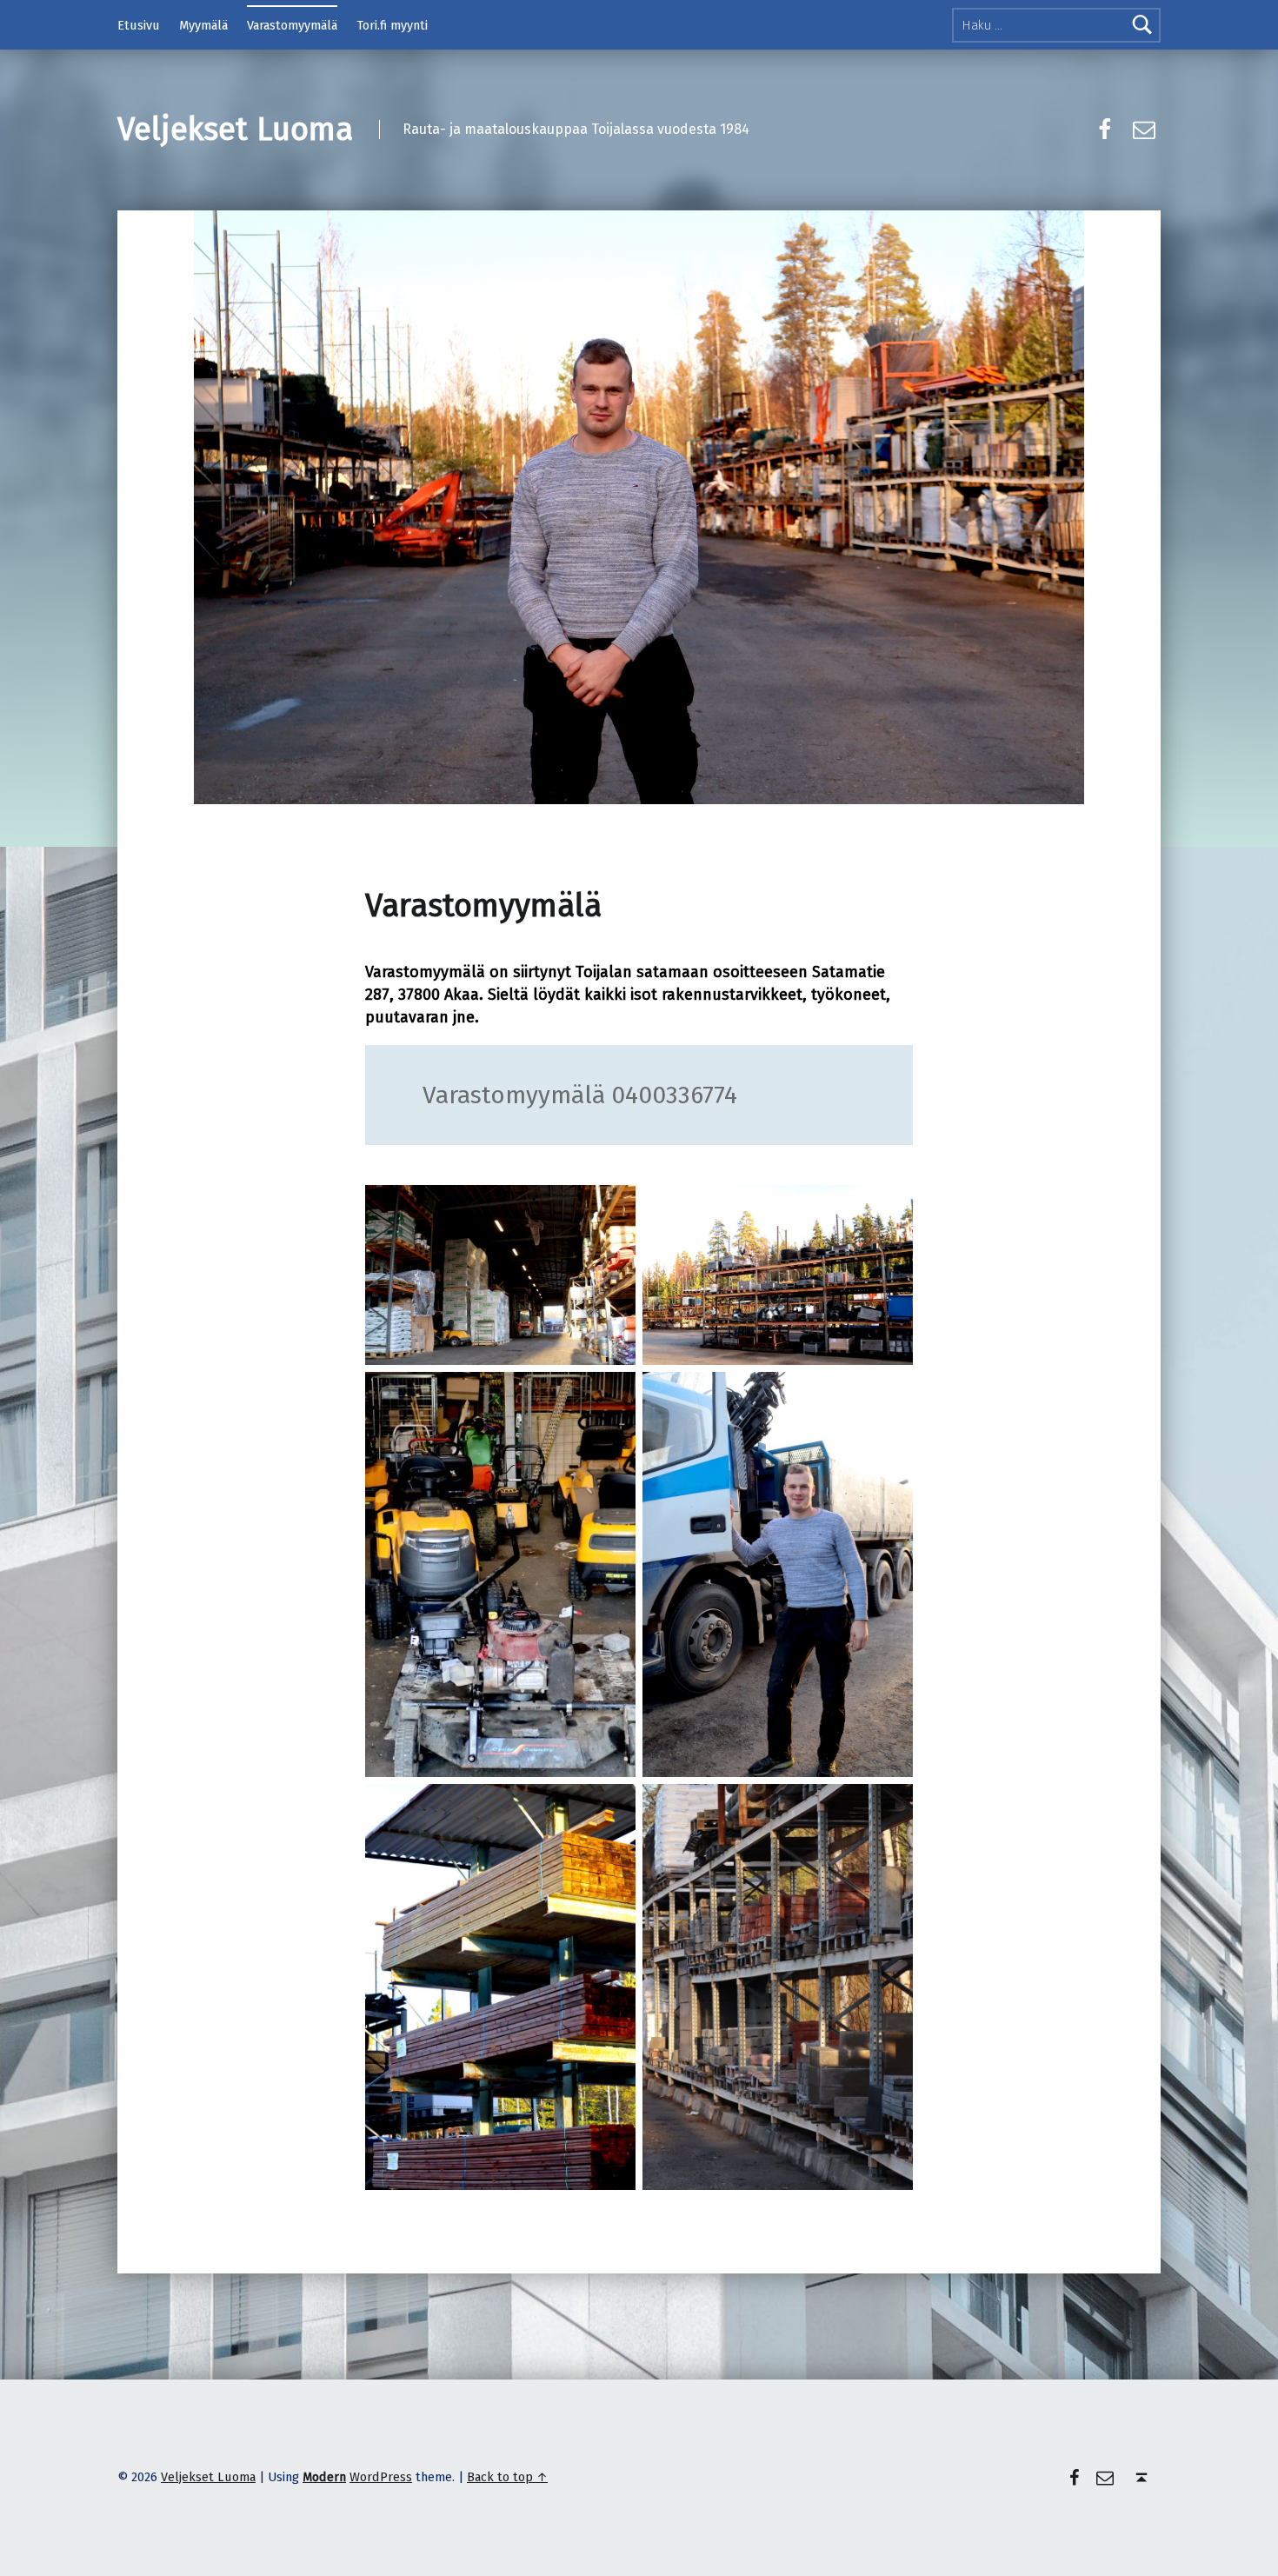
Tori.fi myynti (392, 25)
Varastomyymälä (292, 25)
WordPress (381, 2477)
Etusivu (139, 25)
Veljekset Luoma (235, 130)
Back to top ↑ (507, 2477)
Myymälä (203, 25)
